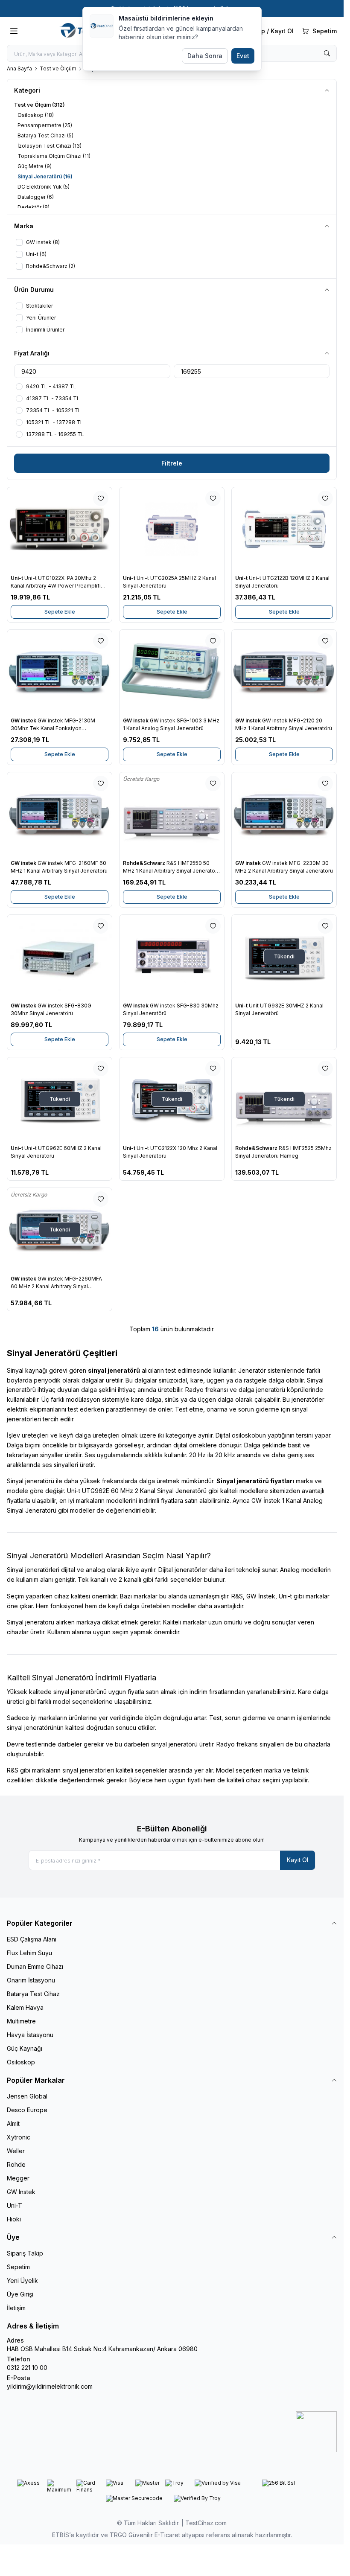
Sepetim (18, 2267)
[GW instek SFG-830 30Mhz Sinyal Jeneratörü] (172, 957)
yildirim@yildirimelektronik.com (50, 2386)
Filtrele (172, 463)
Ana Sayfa (19, 68)
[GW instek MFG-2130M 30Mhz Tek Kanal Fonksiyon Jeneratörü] (60, 672)
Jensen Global (27, 2096)
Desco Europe (27, 2110)
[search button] (327, 53)
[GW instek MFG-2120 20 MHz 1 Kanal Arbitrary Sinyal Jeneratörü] (284, 672)
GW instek (24, 720)
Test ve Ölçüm (58, 68)
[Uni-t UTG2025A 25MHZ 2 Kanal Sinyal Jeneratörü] (172, 529)
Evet (243, 56)
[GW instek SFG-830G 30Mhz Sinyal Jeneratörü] (60, 957)
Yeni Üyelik (22, 2281)
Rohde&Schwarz (145, 863)
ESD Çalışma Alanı (32, 1939)
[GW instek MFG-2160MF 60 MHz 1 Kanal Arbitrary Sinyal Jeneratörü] (60, 814)
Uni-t (17, 578)
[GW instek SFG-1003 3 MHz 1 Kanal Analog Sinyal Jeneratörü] (172, 672)
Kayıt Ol (297, 1860)
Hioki (14, 2219)
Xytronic (19, 2137)
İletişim (16, 2308)
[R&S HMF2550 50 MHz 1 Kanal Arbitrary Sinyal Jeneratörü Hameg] (172, 814)
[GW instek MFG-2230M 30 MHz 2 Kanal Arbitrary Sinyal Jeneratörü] (284, 814)
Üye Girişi (20, 2294)
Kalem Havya (25, 2007)
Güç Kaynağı (25, 2048)
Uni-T (15, 2205)
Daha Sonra (205, 56)
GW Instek (21, 2192)
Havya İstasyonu (30, 2035)
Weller (16, 2151)
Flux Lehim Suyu (29, 1953)
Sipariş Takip (25, 2253)
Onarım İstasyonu (31, 1980)
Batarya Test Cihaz (33, 1994)
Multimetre (21, 2021)
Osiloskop (21, 2062)
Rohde (16, 2164)
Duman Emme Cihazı (35, 1966)
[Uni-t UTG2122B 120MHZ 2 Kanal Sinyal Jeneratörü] (284, 529)
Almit (13, 2123)
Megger (18, 2178)
